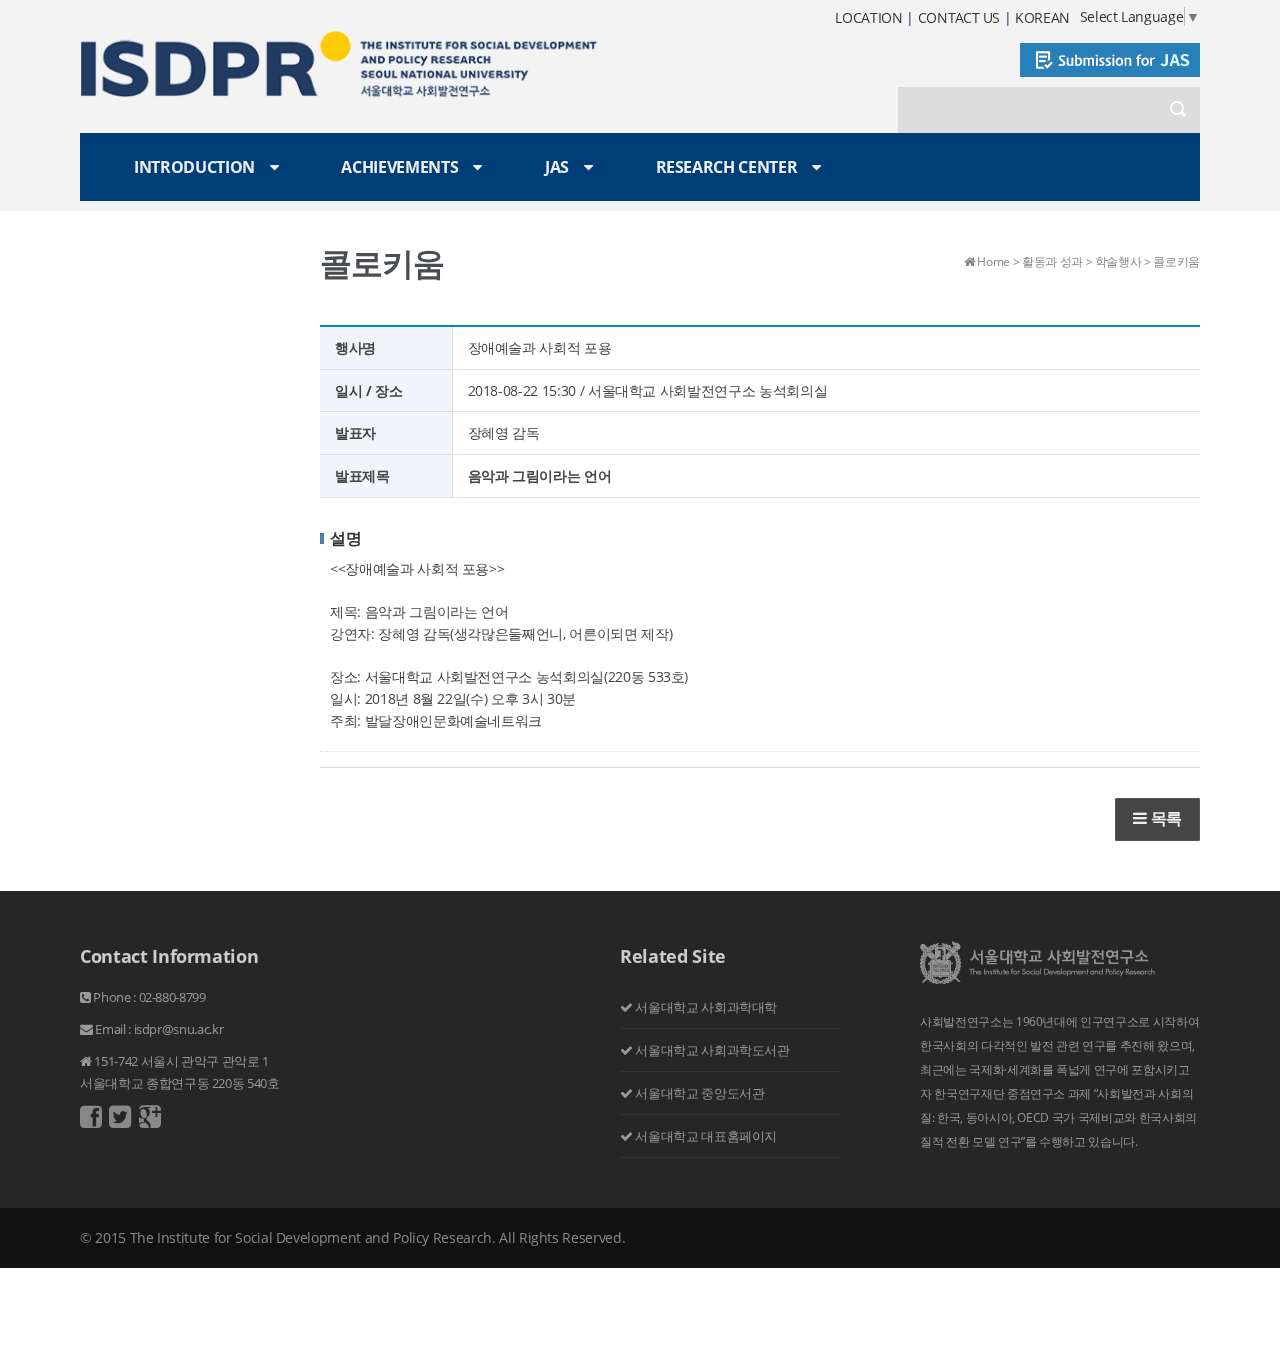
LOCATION (868, 17)
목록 (1164, 818)
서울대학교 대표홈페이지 (706, 1136)
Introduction (194, 167)
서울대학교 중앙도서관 (699, 1093)
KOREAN (1042, 17)
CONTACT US (959, 17)
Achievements (399, 167)
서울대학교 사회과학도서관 (712, 1050)
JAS (557, 167)
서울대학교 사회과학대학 (706, 1007)
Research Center (727, 167)
